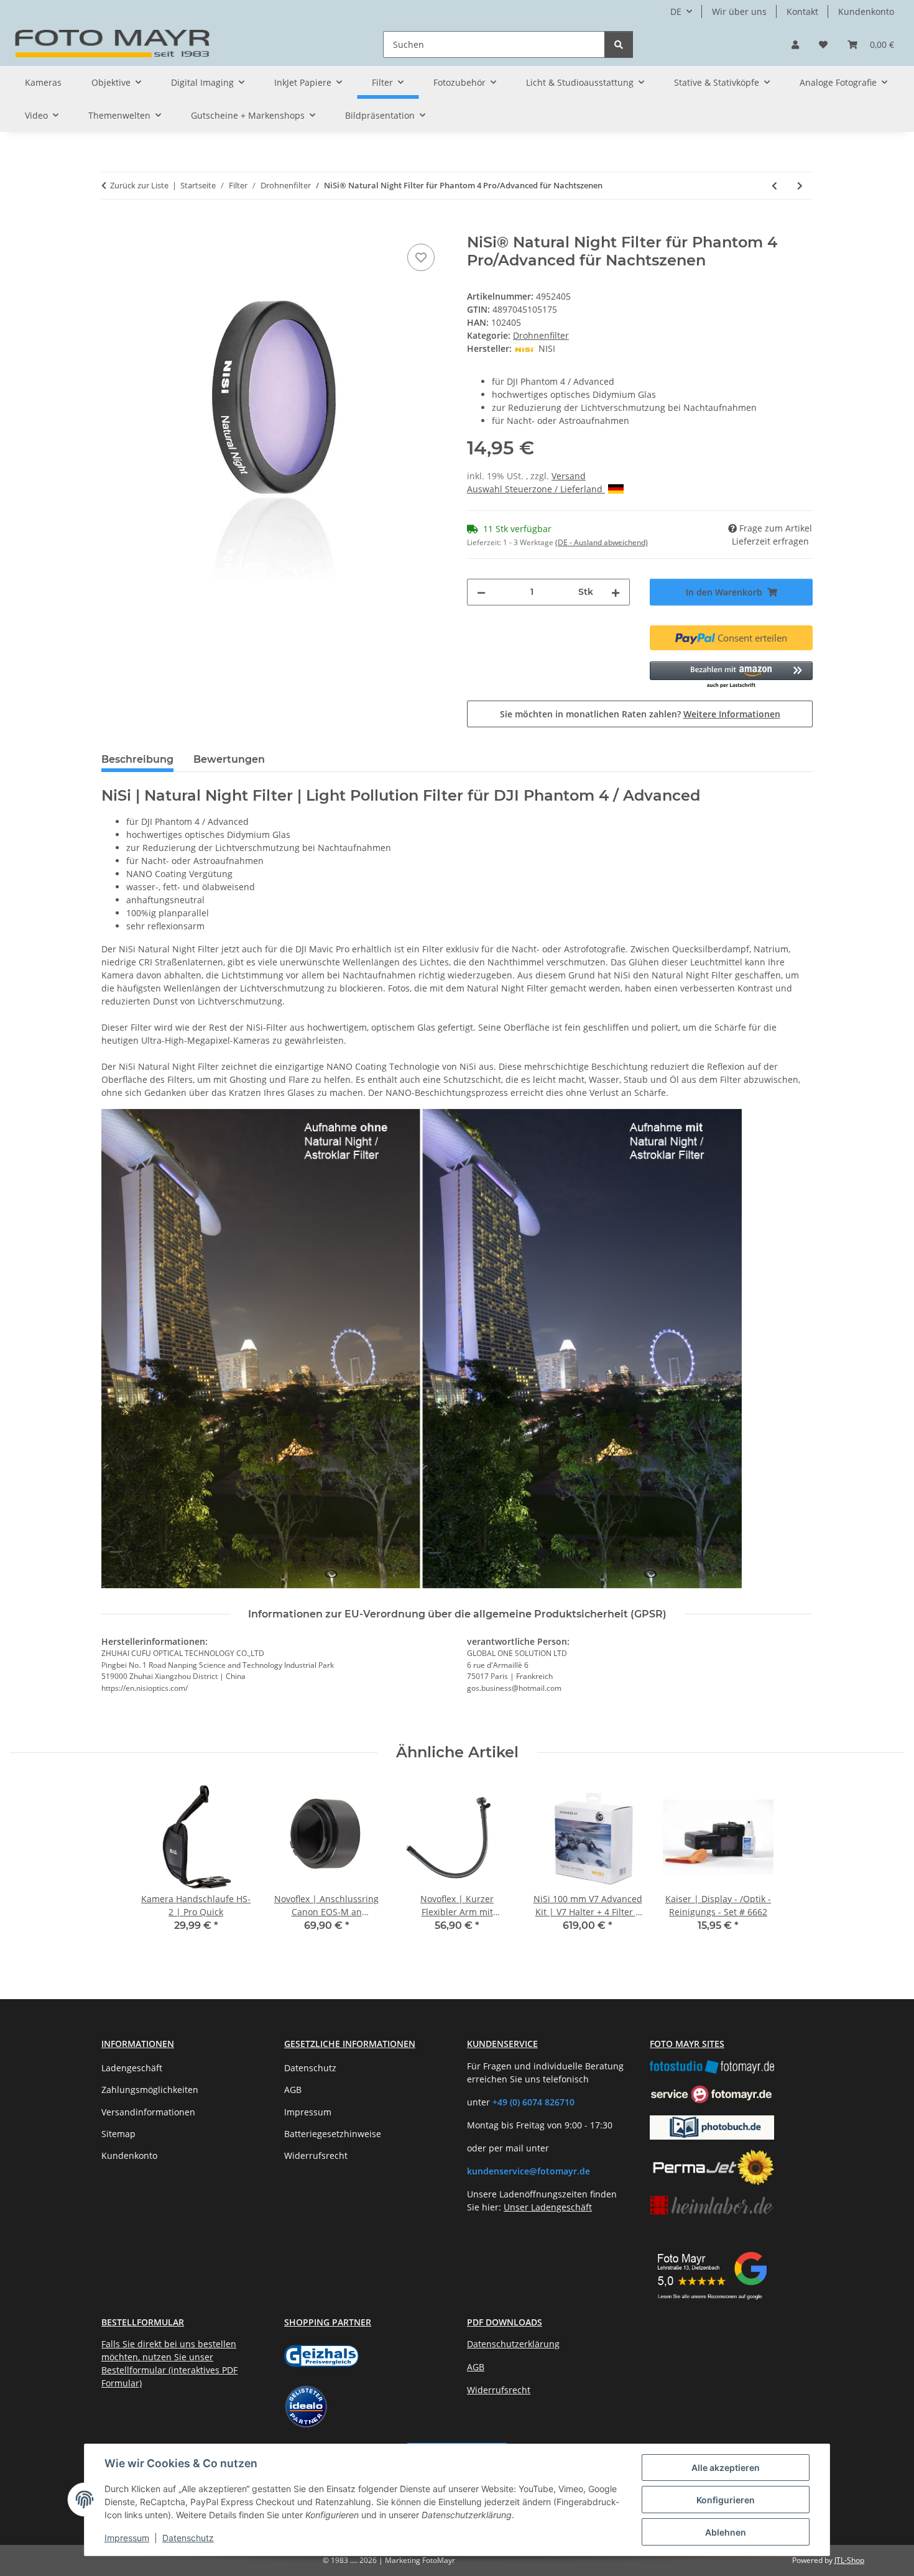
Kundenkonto (866, 11)
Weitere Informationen (732, 714)
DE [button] (676, 11)
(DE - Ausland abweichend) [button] (602, 542)
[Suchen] (619, 44)
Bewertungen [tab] (229, 759)
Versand (569, 476)
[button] (795, 44)
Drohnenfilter (541, 335)
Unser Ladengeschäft (548, 2207)
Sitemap (118, 2134)
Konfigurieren (726, 2500)
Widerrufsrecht (316, 2155)
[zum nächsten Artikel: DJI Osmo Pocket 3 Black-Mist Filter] (800, 186)
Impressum (127, 2538)
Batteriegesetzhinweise (333, 2134)
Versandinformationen (148, 2112)
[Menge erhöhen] (616, 592)
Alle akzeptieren (726, 2468)
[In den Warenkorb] (111, 227)
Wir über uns (739, 11)
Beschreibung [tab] (137, 759)
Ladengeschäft (132, 2068)
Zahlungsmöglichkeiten (150, 2090)
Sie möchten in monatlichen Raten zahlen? (640, 714)
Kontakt (802, 11)
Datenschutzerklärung (513, 2344)
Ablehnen (726, 2532)
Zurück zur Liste (139, 185)
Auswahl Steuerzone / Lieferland (536, 489)
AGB (293, 2090)
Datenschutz (188, 2538)
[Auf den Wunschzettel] (421, 257)
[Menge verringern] (481, 592)
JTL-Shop (849, 2560)
